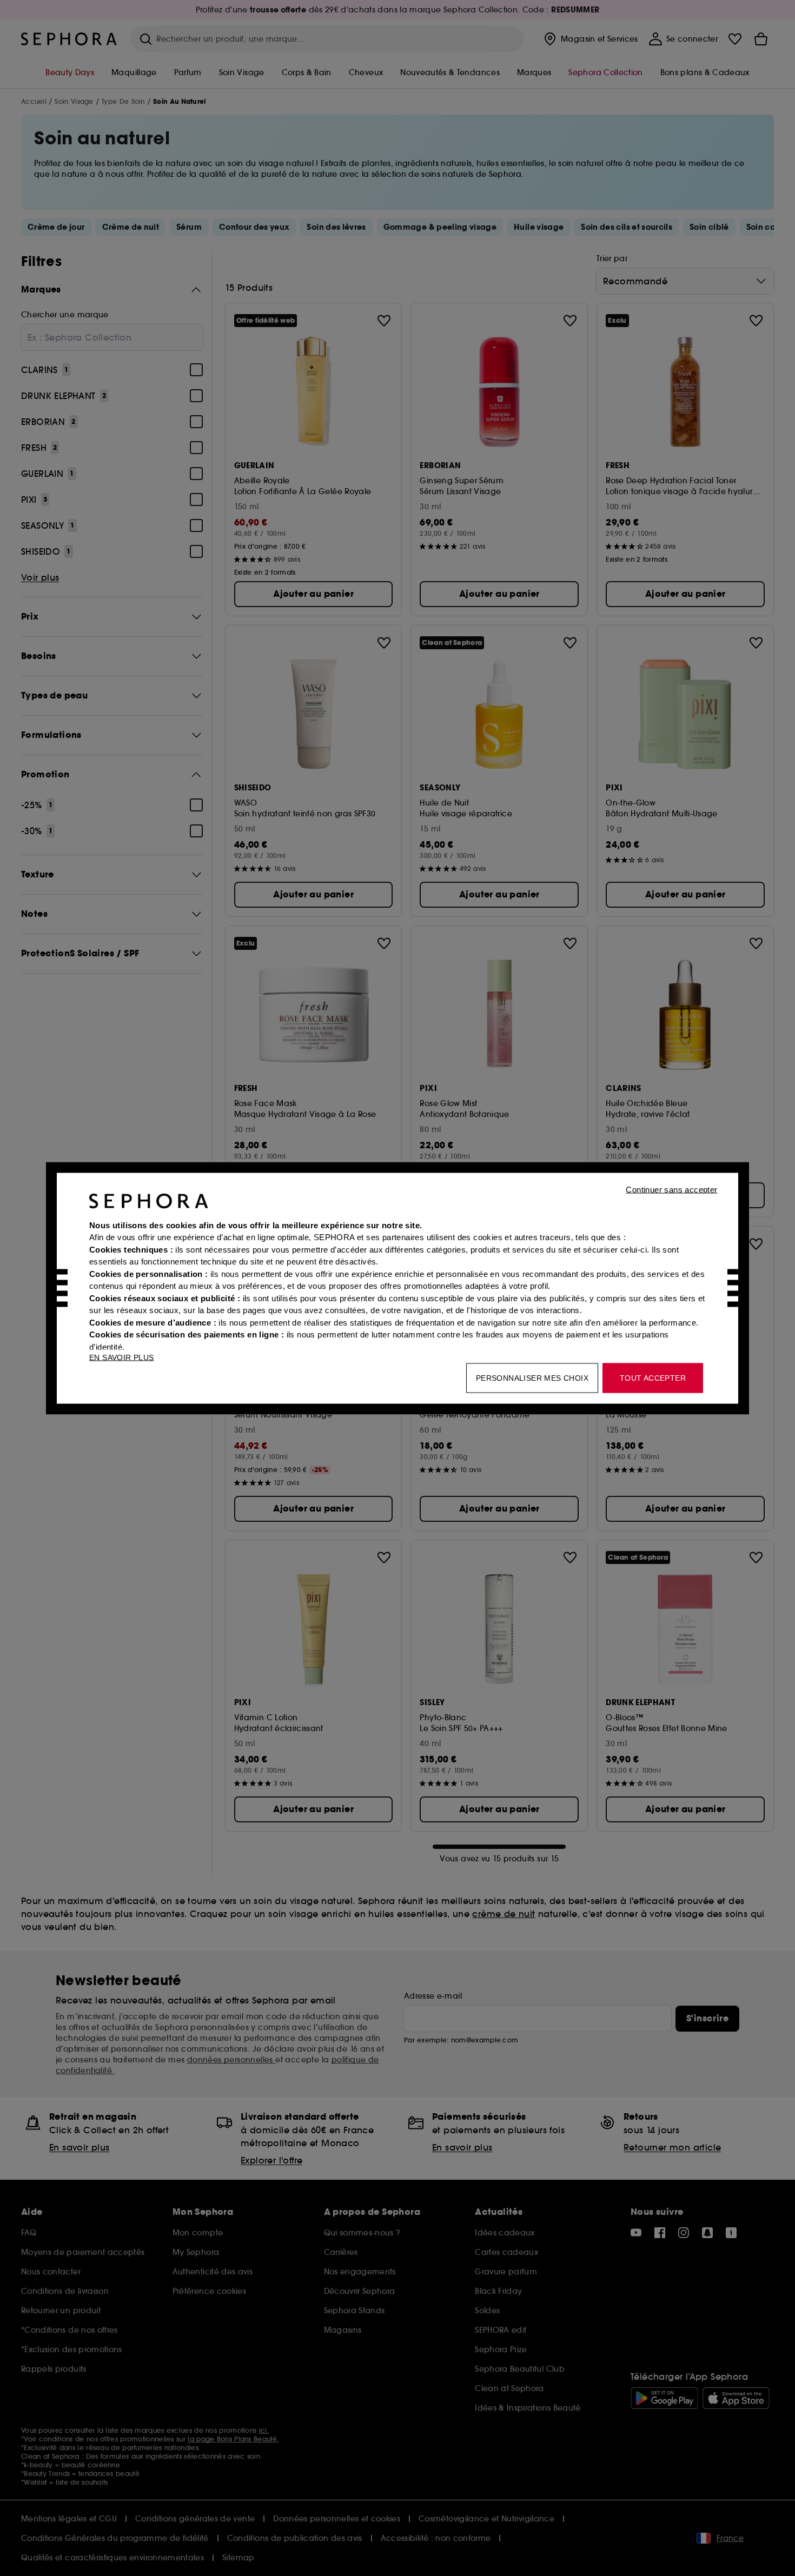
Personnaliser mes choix (532, 1377)
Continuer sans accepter (671, 1189)
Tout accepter (653, 1377)
